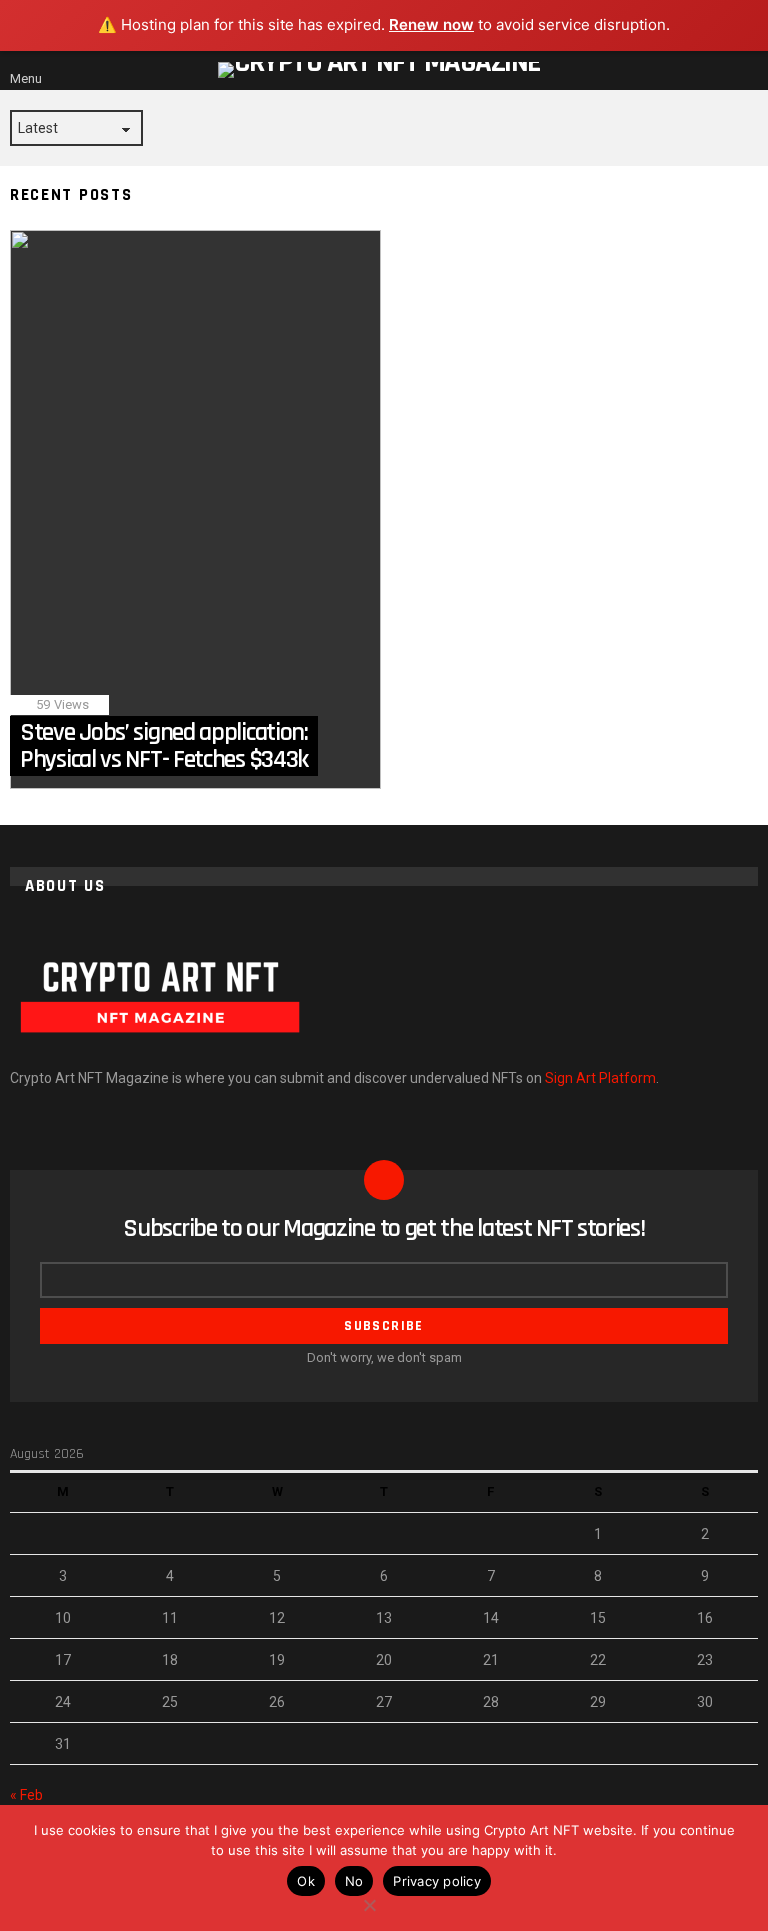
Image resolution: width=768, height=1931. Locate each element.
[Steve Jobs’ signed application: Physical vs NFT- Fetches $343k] (195, 510)
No (354, 1881)
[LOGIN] (750, 70)
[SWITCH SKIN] (724, 70)
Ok (306, 1881)
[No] (369, 1902)
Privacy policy (437, 1881)
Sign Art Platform (600, 1078)
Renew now (431, 24)
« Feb (26, 1795)
